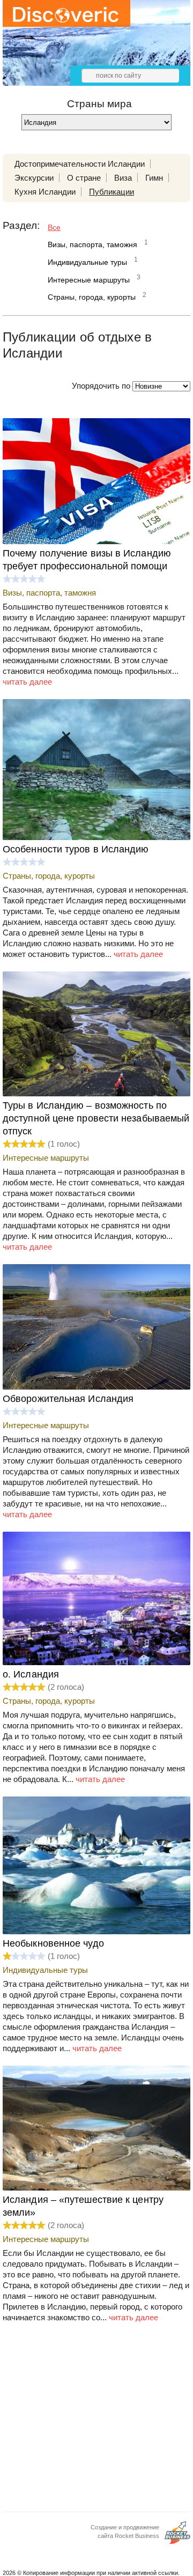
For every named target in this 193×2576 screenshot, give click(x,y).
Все (54, 227)
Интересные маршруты (89, 280)
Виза (123, 178)
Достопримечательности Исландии (80, 164)
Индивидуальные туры (87, 262)
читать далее (27, 682)
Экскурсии (34, 178)
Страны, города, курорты (92, 297)
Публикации (112, 192)
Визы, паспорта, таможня (92, 244)
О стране (84, 178)
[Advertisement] (96, 2421)
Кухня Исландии (45, 192)
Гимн (154, 178)
